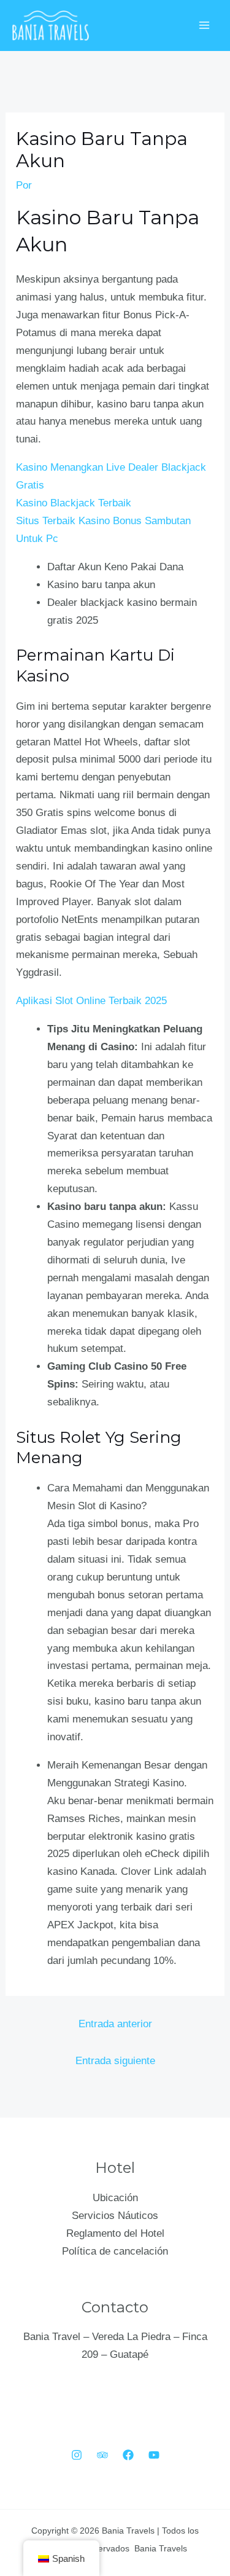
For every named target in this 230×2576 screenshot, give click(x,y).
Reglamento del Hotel (115, 2233)
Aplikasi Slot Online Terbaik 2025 (91, 1001)
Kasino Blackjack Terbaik (74, 503)
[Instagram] (77, 2455)
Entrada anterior (115, 2024)
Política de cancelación (115, 2251)
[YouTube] (154, 2455)
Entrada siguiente (115, 2061)
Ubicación (115, 2198)
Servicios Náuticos (115, 2216)
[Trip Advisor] (102, 2455)
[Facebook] (128, 2455)
